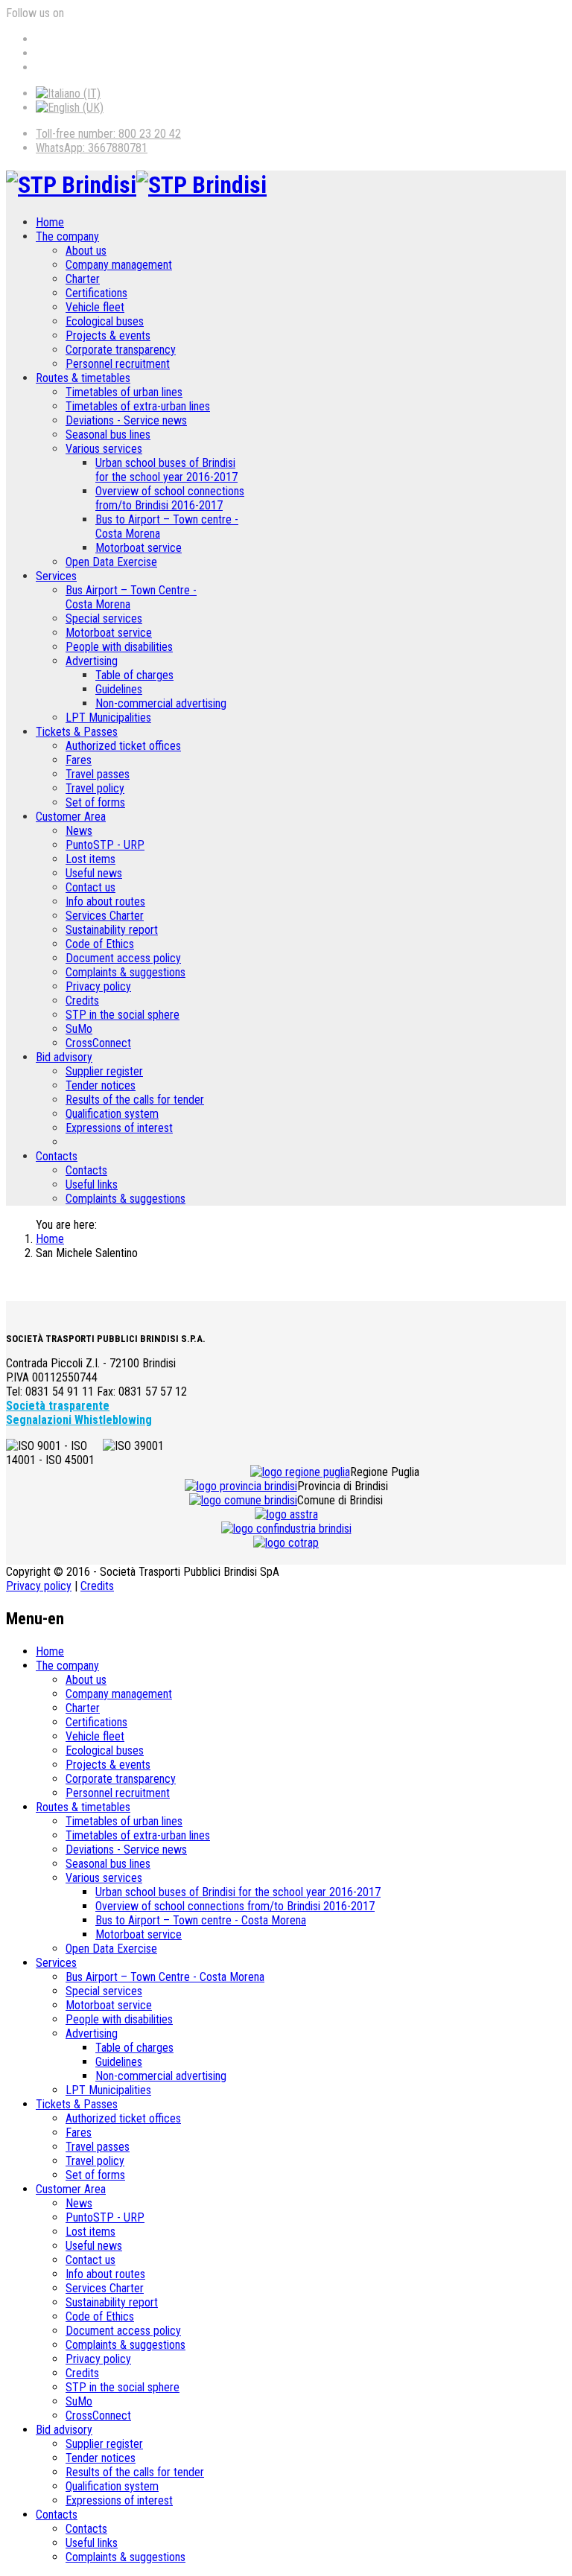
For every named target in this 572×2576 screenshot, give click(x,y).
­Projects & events (108, 335)
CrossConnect (98, 1043)
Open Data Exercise (111, 562)
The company (67, 236)
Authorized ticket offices (123, 746)
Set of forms (95, 802)
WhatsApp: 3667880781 (92, 148)
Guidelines (119, 689)
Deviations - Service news (126, 420)
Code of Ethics (100, 944)
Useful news (94, 873)
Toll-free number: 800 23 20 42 (108, 134)
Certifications (96, 293)
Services (56, 576)
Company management (119, 265)
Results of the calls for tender (135, 1100)
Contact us (90, 887)
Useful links (92, 1184)
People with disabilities (119, 647)
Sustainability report (112, 930)
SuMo (79, 1029)
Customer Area (71, 817)
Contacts (57, 1156)
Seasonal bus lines (108, 435)
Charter (83, 279)
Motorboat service (139, 548)
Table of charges (134, 675)
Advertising (92, 661)
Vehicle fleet (95, 307)
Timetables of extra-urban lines (138, 406)
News (79, 831)
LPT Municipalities (108, 718)
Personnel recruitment (118, 364)
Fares (79, 760)
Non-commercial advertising (161, 703)
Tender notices (101, 1085)
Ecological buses (105, 321)
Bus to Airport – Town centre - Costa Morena (201, 1920)
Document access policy (123, 958)
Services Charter (105, 916)
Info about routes (105, 901)
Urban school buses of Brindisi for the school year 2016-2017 (166, 470)
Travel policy (95, 788)
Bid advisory (64, 1057)
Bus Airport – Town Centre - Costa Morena (165, 1977)
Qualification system (112, 1114)
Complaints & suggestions (125, 972)
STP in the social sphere (123, 1015)
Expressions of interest (119, 1128)
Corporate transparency (121, 350)
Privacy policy (98, 986)
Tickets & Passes (77, 732)
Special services (104, 618)
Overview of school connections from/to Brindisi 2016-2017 (170, 498)
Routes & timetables (83, 378)
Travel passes (98, 774)
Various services (104, 449)
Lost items (90, 859)
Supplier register (104, 1071)
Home (50, 222)
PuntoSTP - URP (105, 845)
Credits (82, 1001)
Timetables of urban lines (124, 392)
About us (86, 251)
